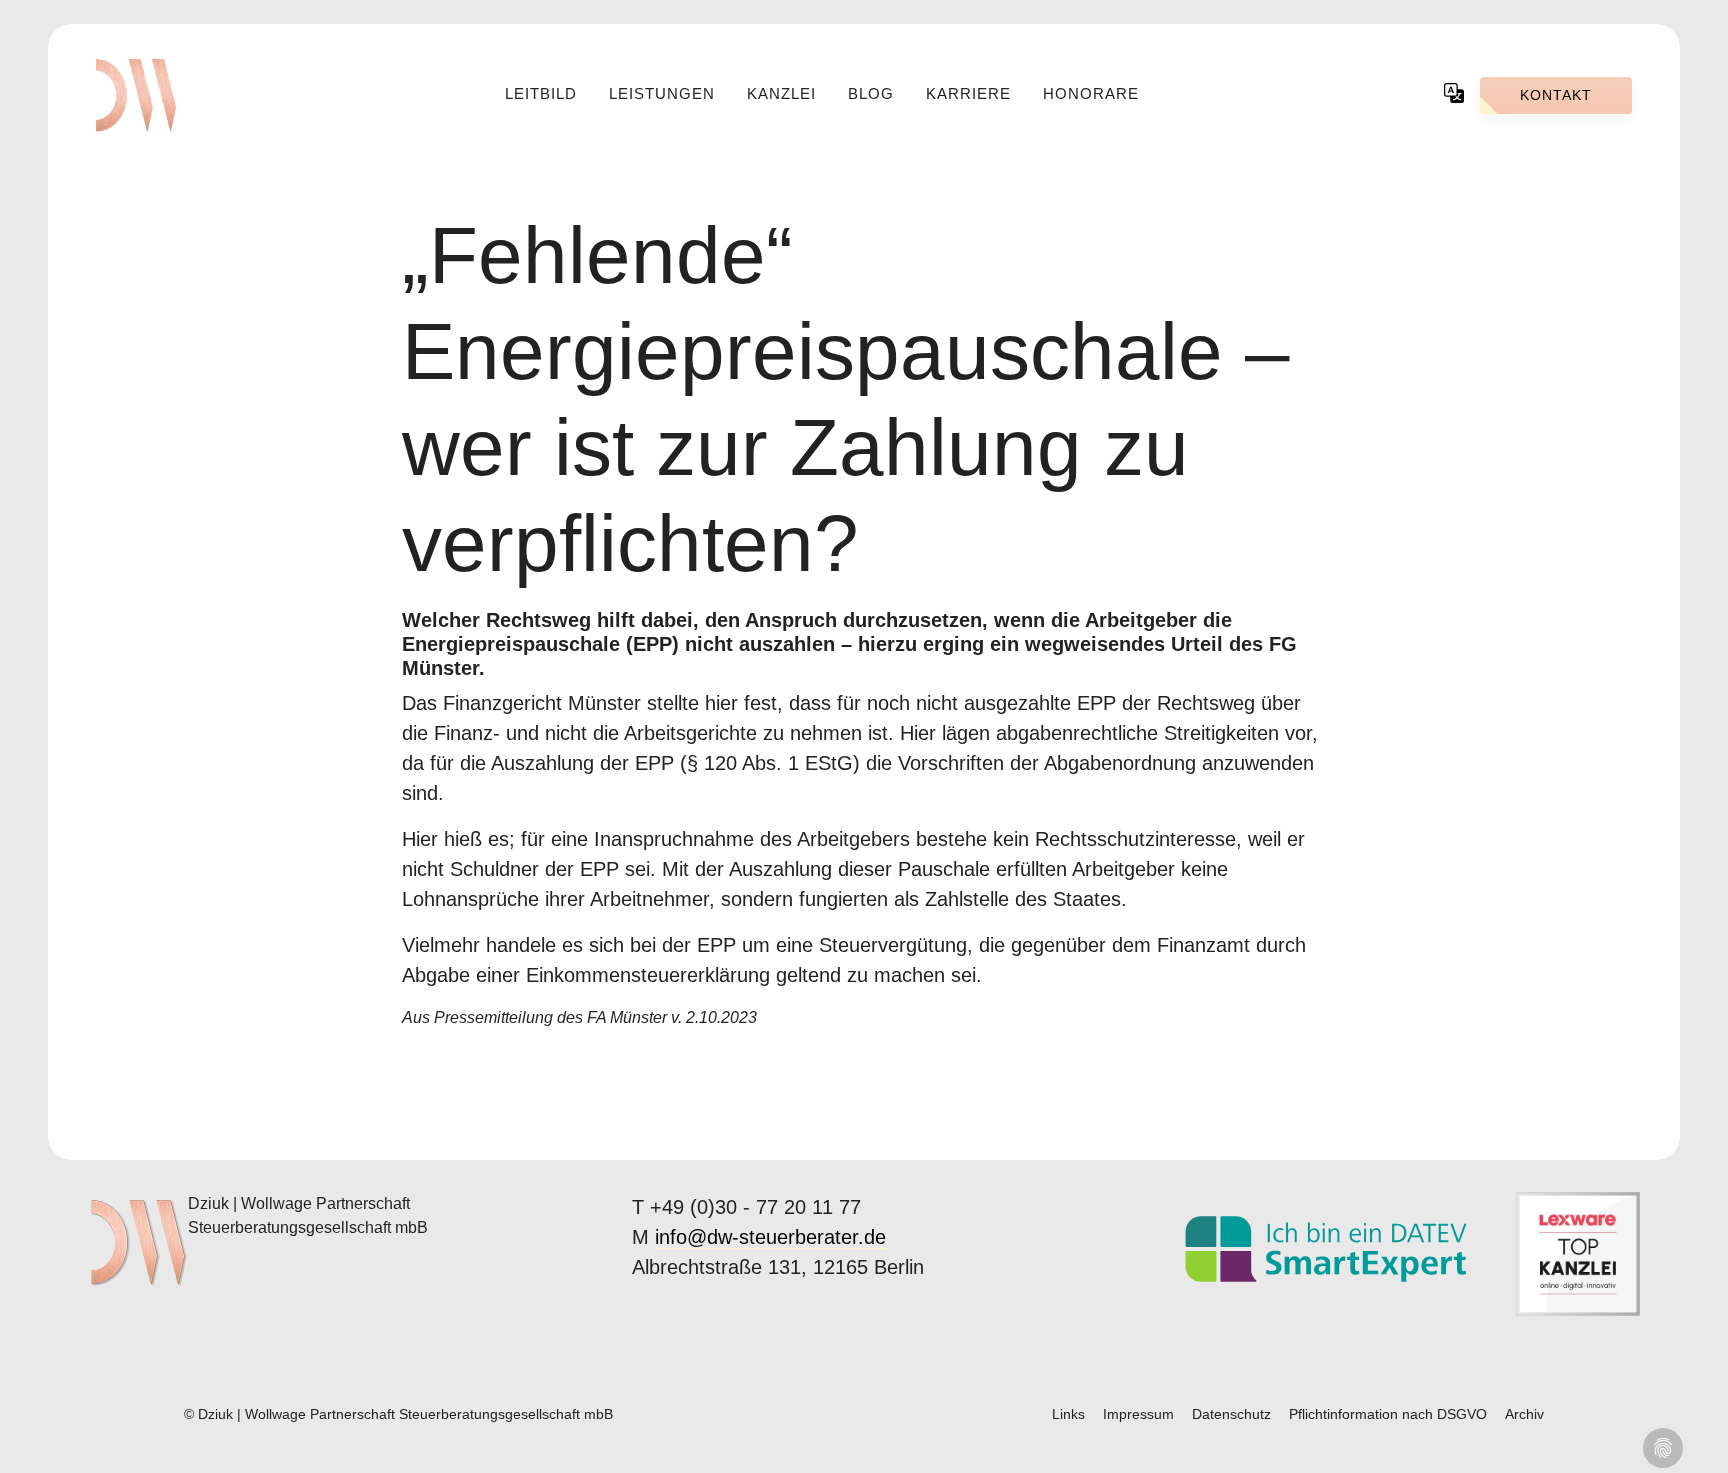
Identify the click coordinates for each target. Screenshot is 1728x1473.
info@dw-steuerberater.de (770, 1237)
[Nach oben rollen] (1702, 1447)
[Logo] (136, 95)
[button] (1454, 91)
